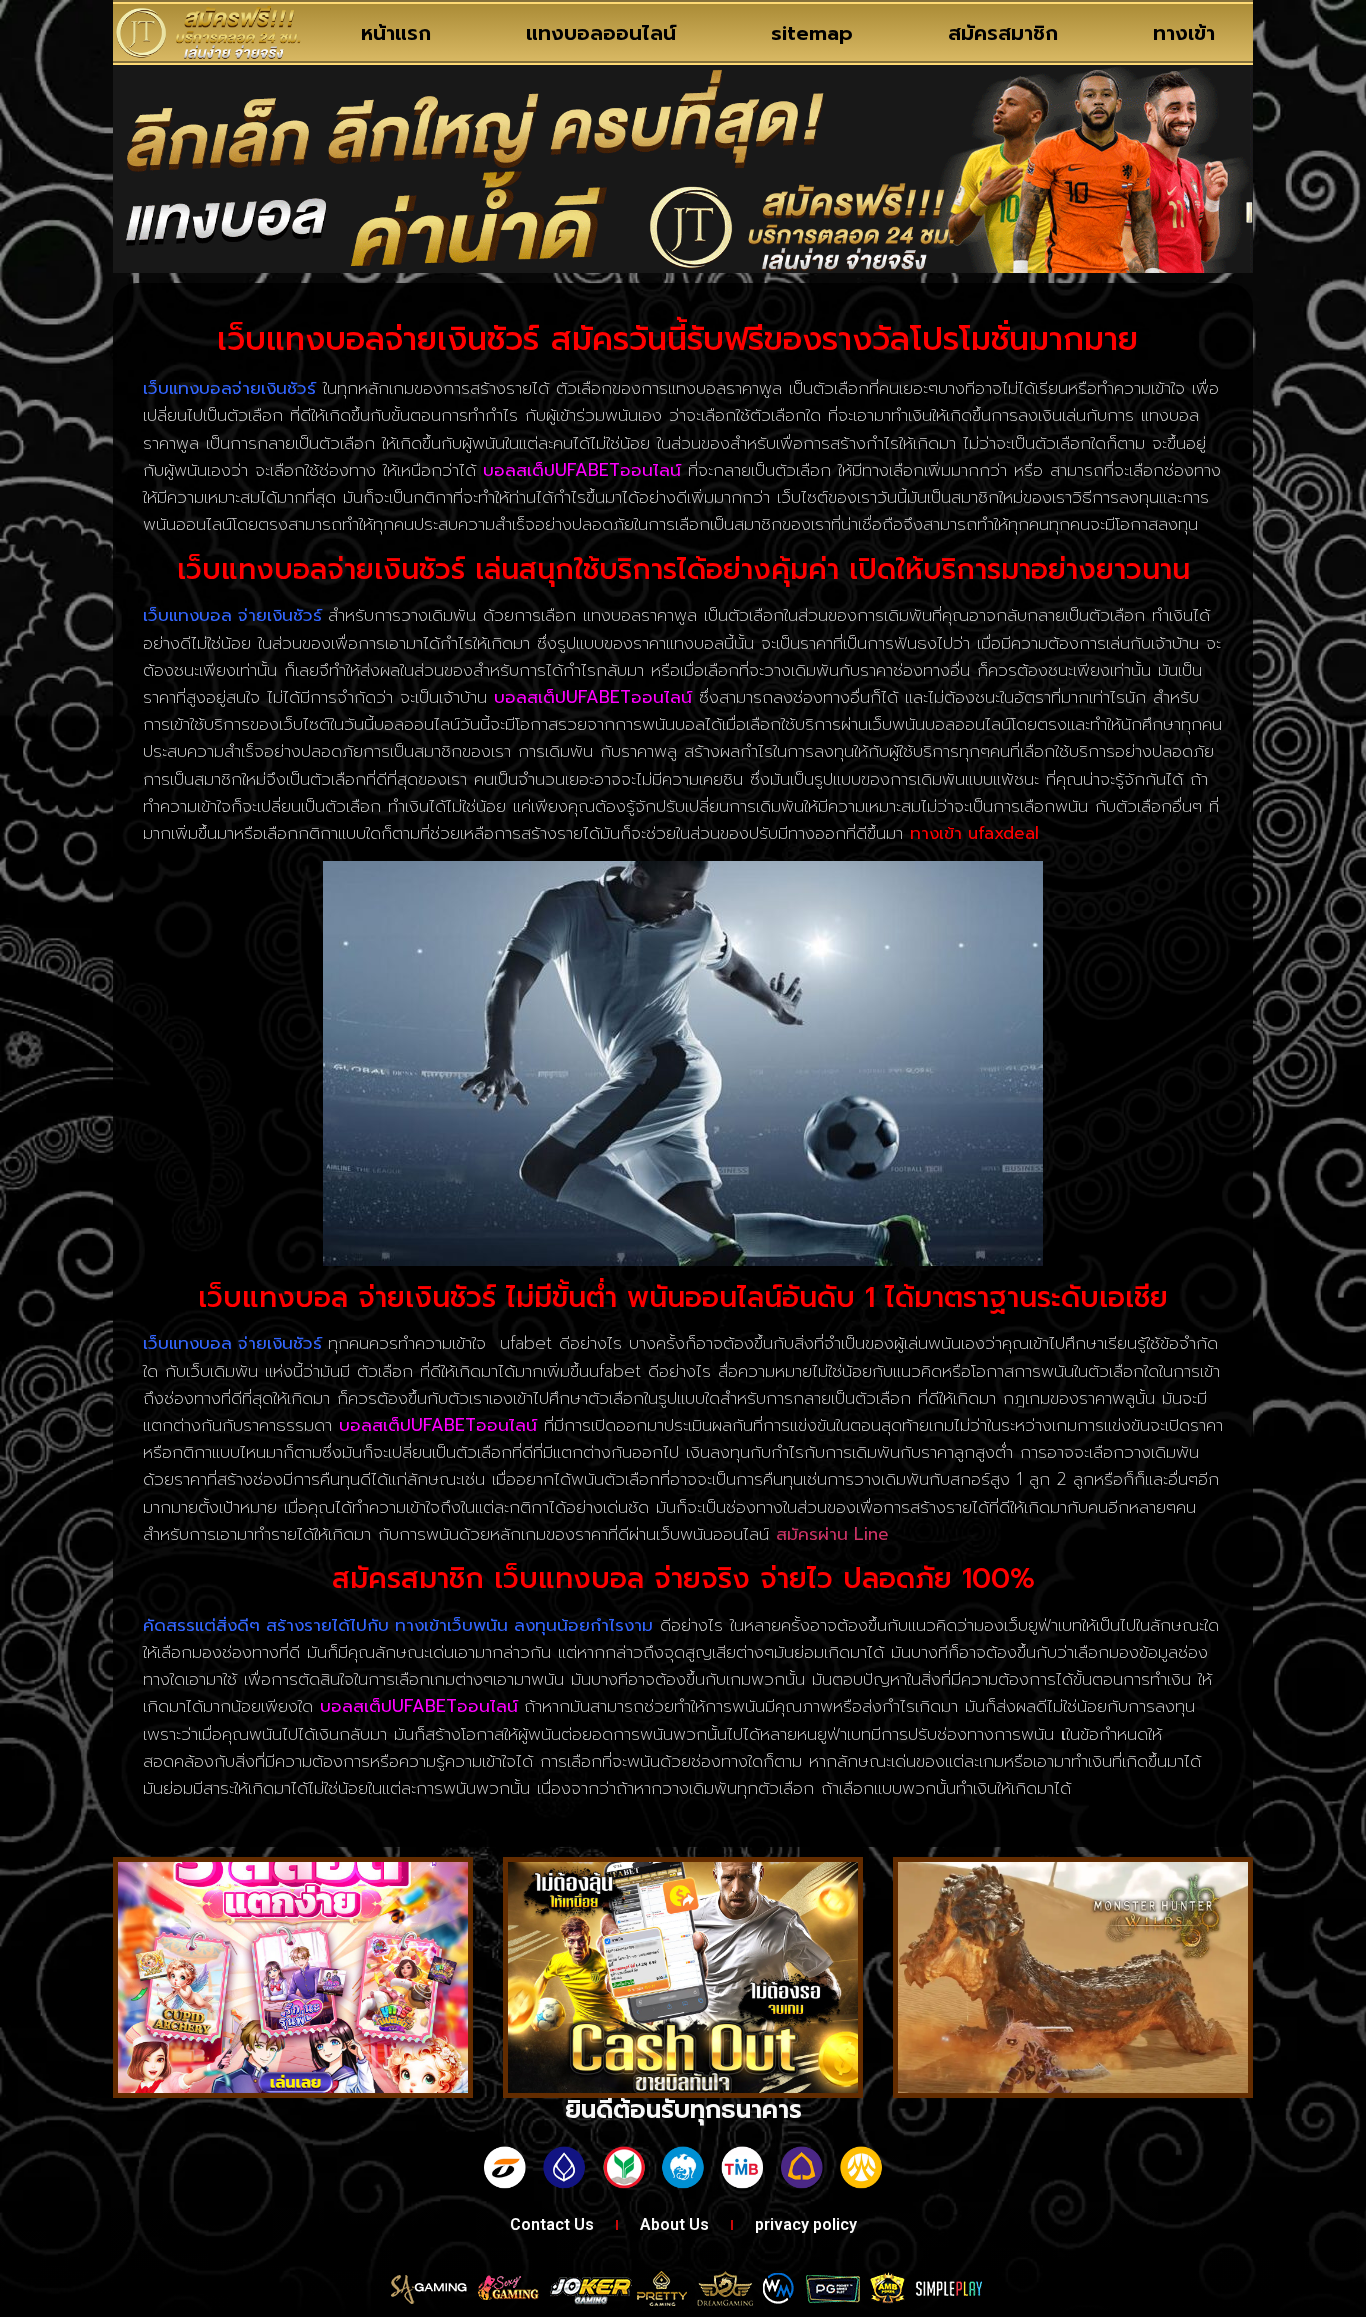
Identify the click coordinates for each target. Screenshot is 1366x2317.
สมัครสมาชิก (1003, 33)
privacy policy (806, 2224)
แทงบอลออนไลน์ (601, 33)
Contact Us (552, 2224)
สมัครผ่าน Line (832, 1534)
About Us (674, 2224)
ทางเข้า (1184, 33)
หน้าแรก (396, 33)
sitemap (812, 33)
